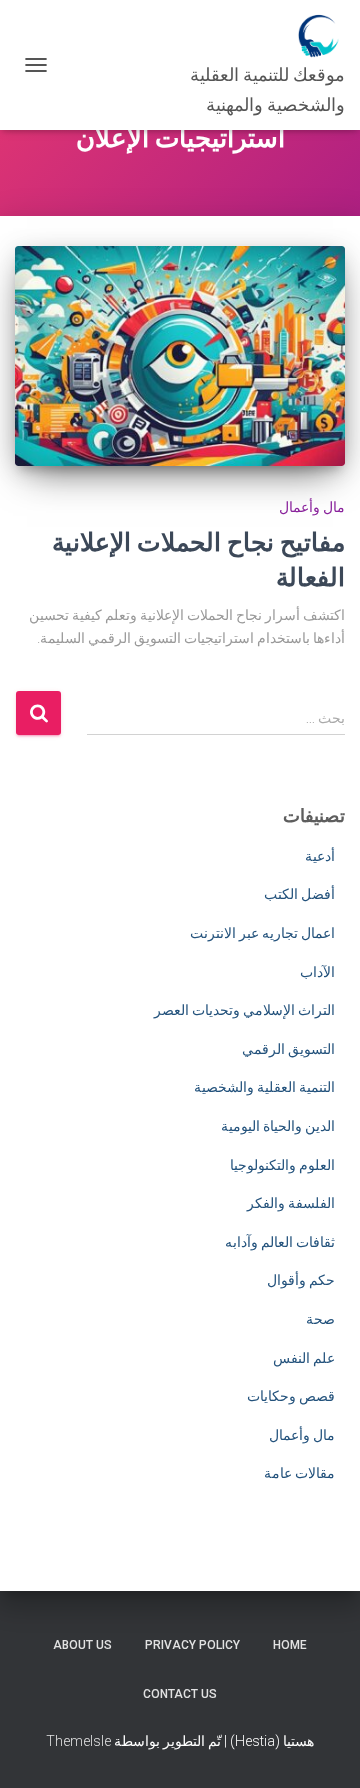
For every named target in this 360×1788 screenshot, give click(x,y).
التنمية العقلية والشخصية (264, 1087)
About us (82, 1645)
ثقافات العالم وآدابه (280, 1242)
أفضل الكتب (299, 894)
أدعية (320, 856)
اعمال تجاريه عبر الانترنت (262, 933)
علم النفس (304, 1358)
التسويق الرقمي (288, 1049)
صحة (320, 1319)
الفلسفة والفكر (291, 1203)
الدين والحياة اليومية (278, 1126)
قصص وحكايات (291, 1396)
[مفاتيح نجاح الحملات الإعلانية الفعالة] (180, 356)
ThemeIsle (78, 1741)
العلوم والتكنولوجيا (282, 1165)
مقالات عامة (299, 1473)
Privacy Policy (192, 1645)
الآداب (317, 972)
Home (290, 1645)
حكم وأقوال (301, 1280)
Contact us (180, 1694)
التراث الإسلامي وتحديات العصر (244, 1010)
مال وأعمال (312, 507)
